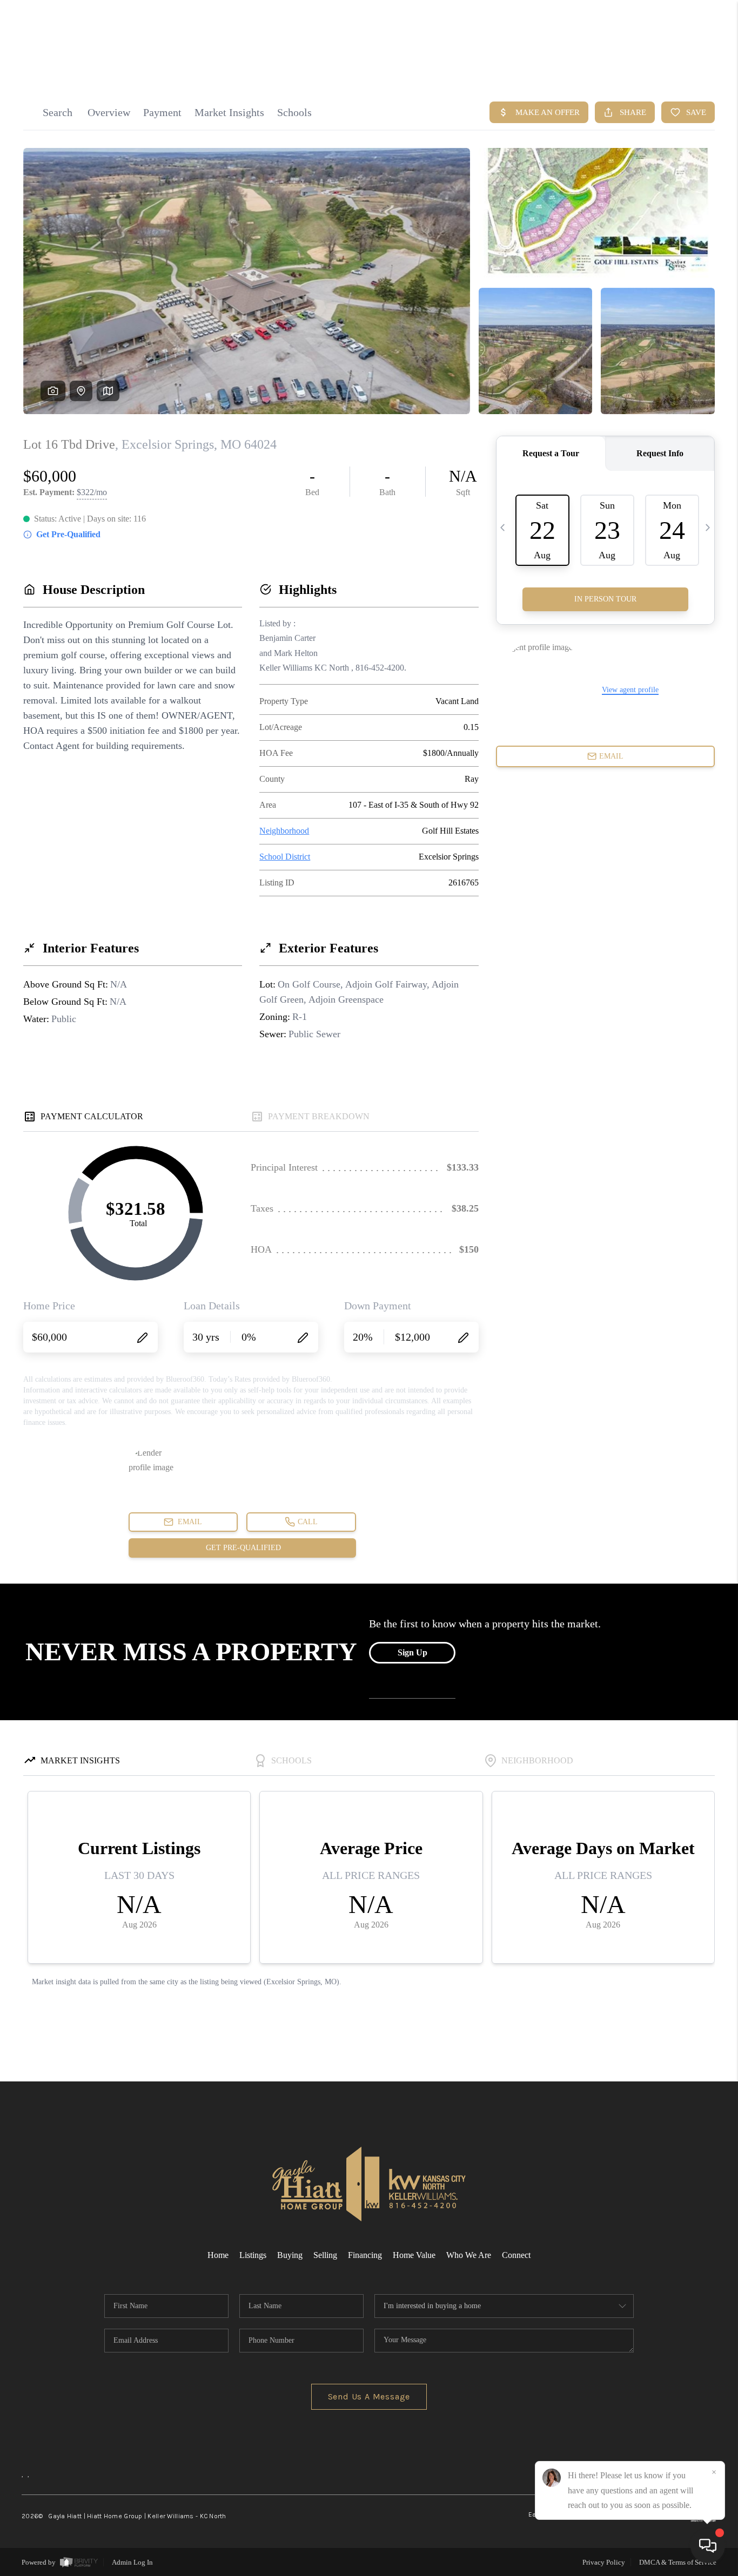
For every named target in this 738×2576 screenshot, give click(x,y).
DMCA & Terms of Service (678, 2562)
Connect (516, 2255)
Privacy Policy (604, 2562)
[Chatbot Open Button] (708, 2546)
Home (218, 2255)
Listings (253, 2255)
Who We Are (469, 2255)
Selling (325, 2255)
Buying (290, 2255)
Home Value (414, 2255)
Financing (365, 2255)
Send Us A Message (369, 2396)
